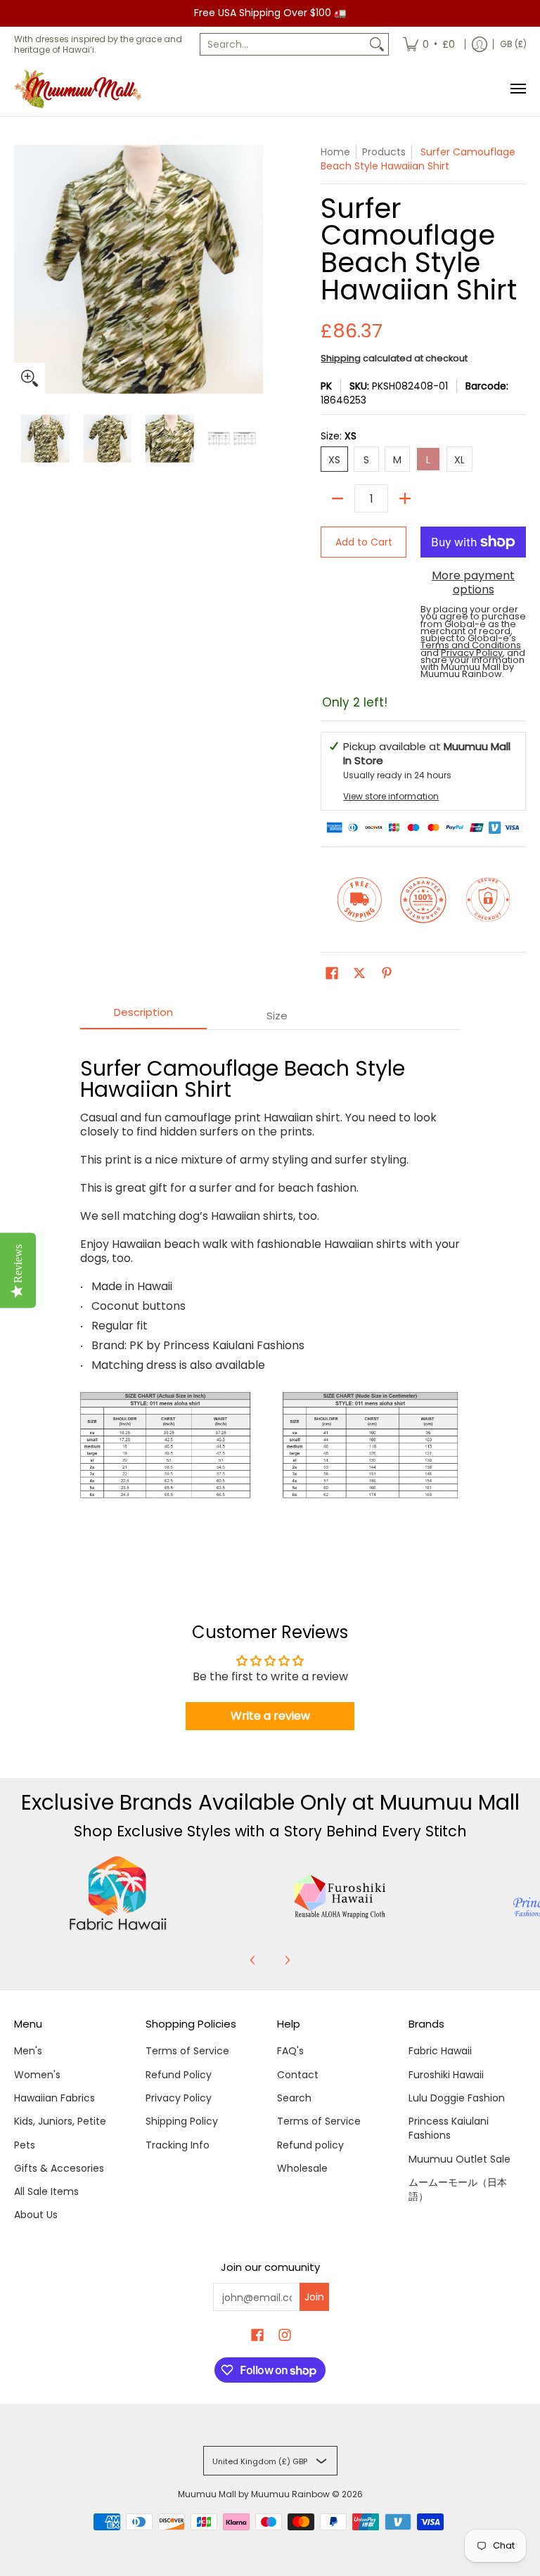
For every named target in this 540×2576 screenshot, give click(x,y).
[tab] (143, 1016)
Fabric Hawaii (440, 2051)
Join (314, 2297)
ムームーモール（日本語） (458, 2189)
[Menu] (517, 89)
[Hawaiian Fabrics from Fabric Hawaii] (118, 1893)
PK (326, 386)
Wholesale (302, 2168)
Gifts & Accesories (59, 2168)
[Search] (377, 44)
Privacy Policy (179, 2098)
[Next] (287, 1960)
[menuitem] (429, 44)
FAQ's (290, 2051)
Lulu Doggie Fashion (457, 2098)
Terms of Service (187, 2051)
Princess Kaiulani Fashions (449, 2128)
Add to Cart (364, 542)
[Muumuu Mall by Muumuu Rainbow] (81, 89)
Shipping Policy (182, 2121)
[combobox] (283, 44)
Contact (298, 2075)
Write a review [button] (270, 1716)
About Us (36, 2215)
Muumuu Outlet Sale (459, 2159)
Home (335, 152)
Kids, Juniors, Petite (60, 2121)
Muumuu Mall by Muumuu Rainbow (254, 2494)
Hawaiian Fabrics (54, 2098)
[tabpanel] (270, 1302)
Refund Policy (179, 2075)
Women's (37, 2075)
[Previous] (253, 1960)
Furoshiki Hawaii (446, 2075)
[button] (332, 973)
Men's (28, 2051)
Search (294, 2098)
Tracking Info (178, 2145)
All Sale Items (46, 2191)
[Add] (405, 498)
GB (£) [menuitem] (513, 44)
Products (384, 152)
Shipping (341, 358)
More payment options (473, 583)
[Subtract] (337, 498)
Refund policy (310, 2145)
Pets (25, 2145)
